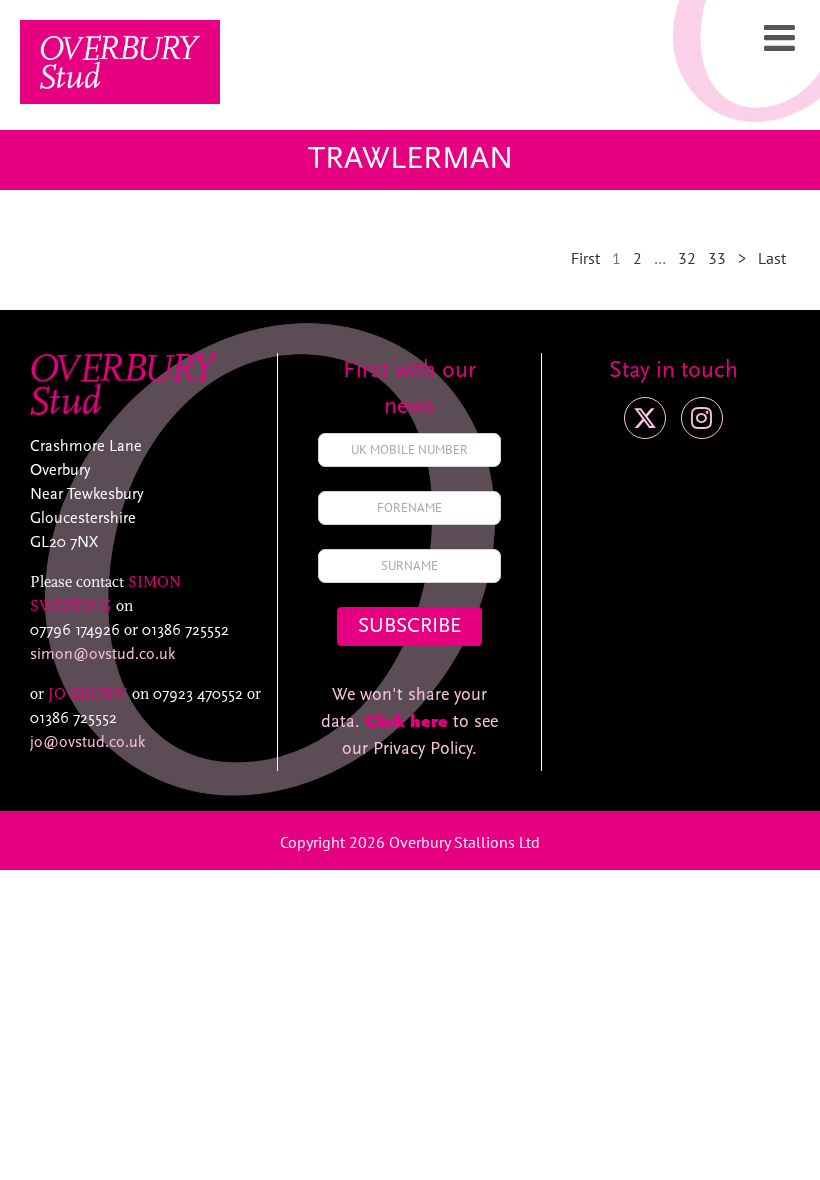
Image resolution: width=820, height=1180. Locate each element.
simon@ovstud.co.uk (102, 655)
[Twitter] (645, 418)
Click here (406, 723)
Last (772, 258)
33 (717, 258)
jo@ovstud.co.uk (87, 743)
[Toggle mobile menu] (782, 38)
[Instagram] (702, 418)
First (585, 258)
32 (687, 258)
